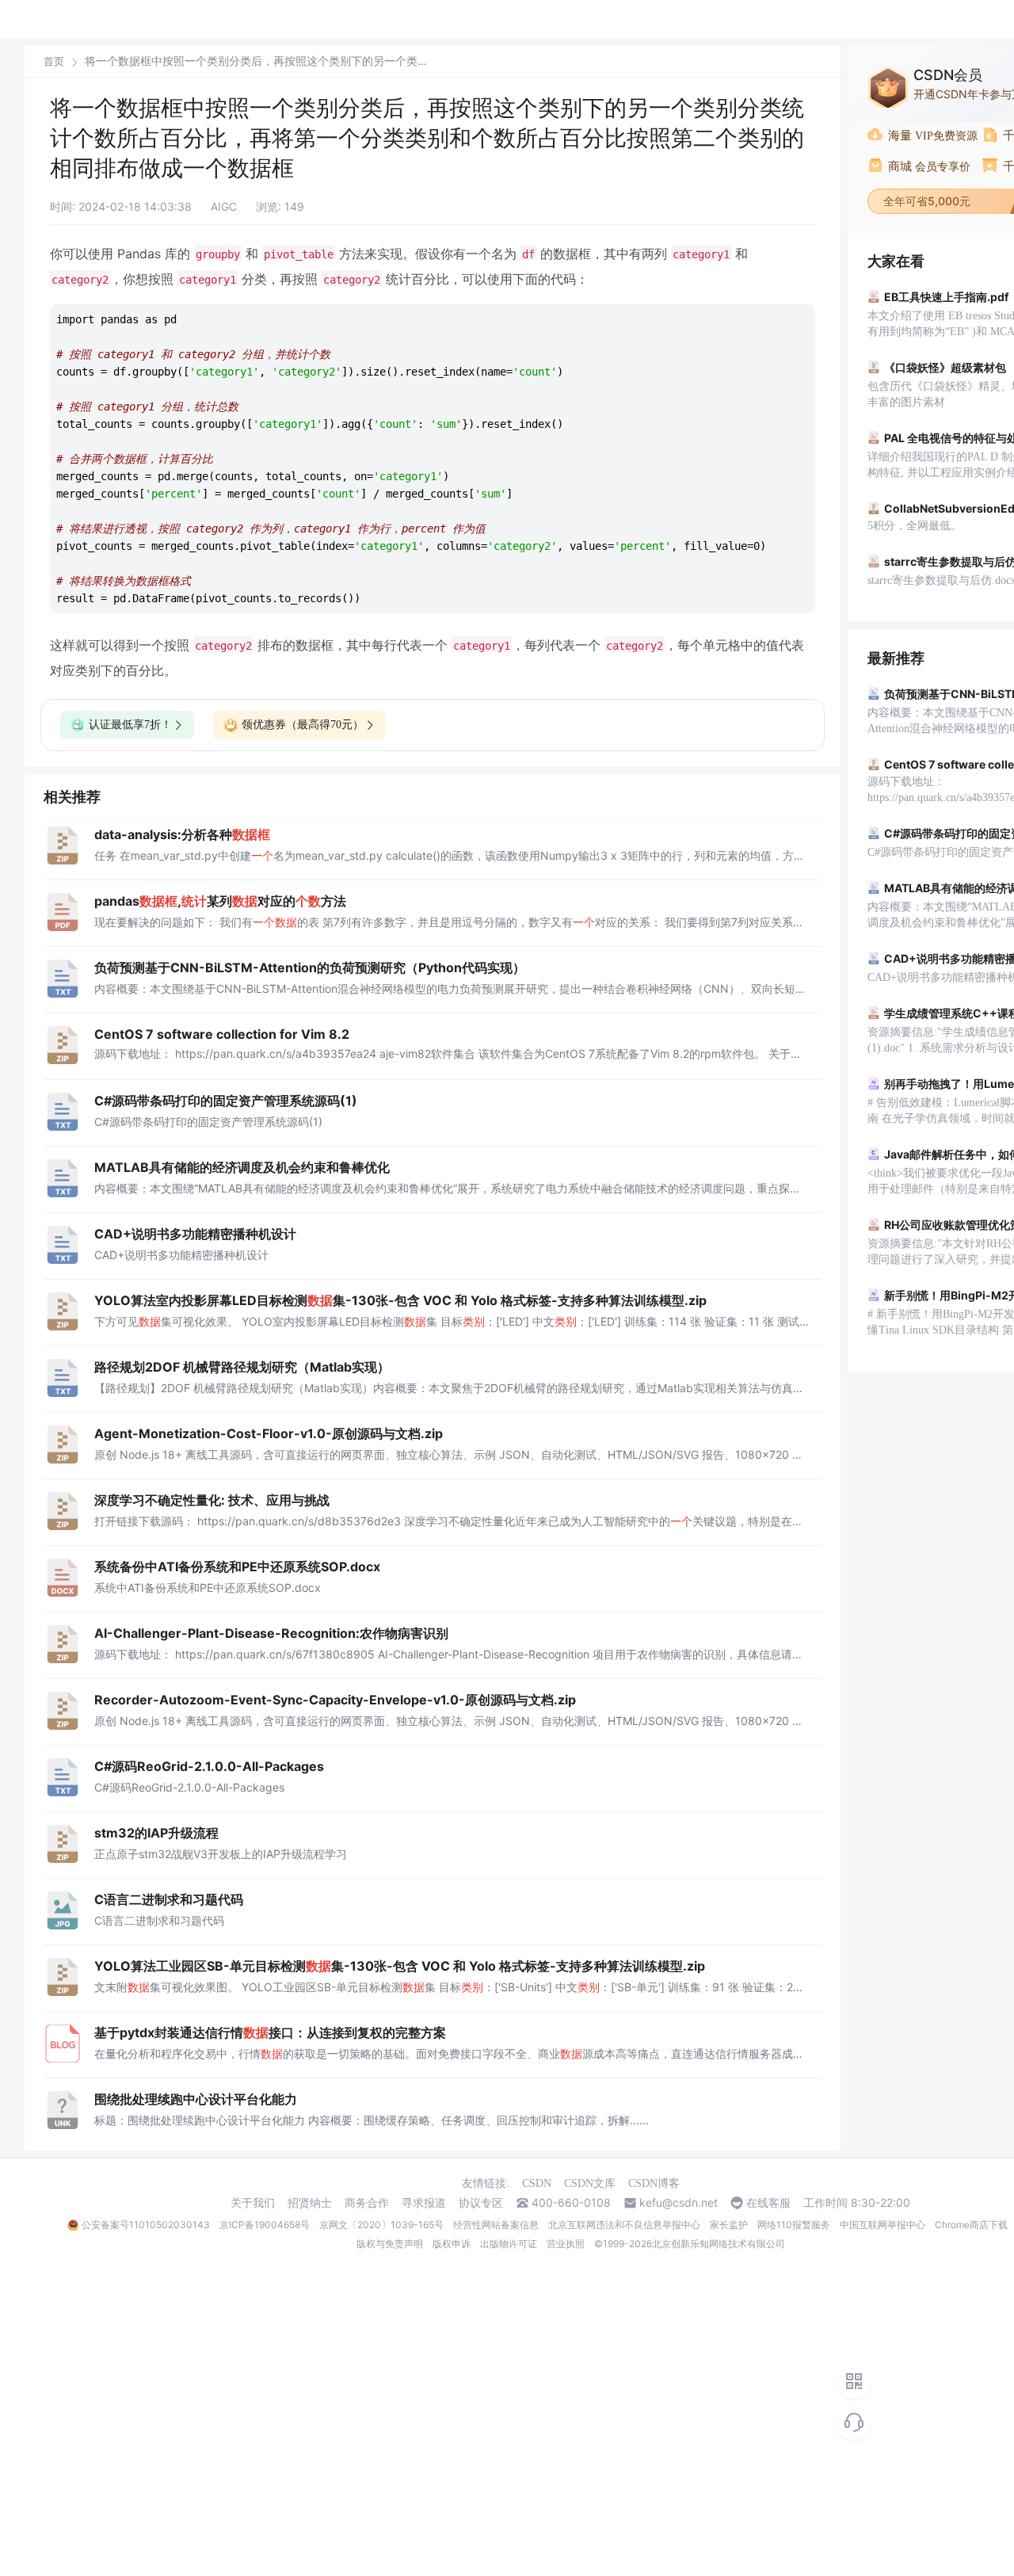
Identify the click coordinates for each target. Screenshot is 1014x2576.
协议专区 (481, 2203)
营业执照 (566, 2244)
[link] (54, 61)
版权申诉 (452, 2244)
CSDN (537, 2183)
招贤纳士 (310, 2203)
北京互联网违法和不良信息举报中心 (624, 2225)
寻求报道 (424, 2203)
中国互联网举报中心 (882, 2225)
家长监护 (729, 2225)
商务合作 (367, 2203)
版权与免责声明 (390, 2244)
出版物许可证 (509, 2244)
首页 (54, 61)
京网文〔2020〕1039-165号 (381, 2225)
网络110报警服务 (794, 2225)
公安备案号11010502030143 (146, 2225)
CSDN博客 (654, 2183)
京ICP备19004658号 (265, 2225)
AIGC (224, 206)
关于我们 (253, 2203)
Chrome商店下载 (971, 2225)
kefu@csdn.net (679, 2203)
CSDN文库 (590, 2183)
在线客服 (768, 2203)
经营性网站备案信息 (496, 2225)
